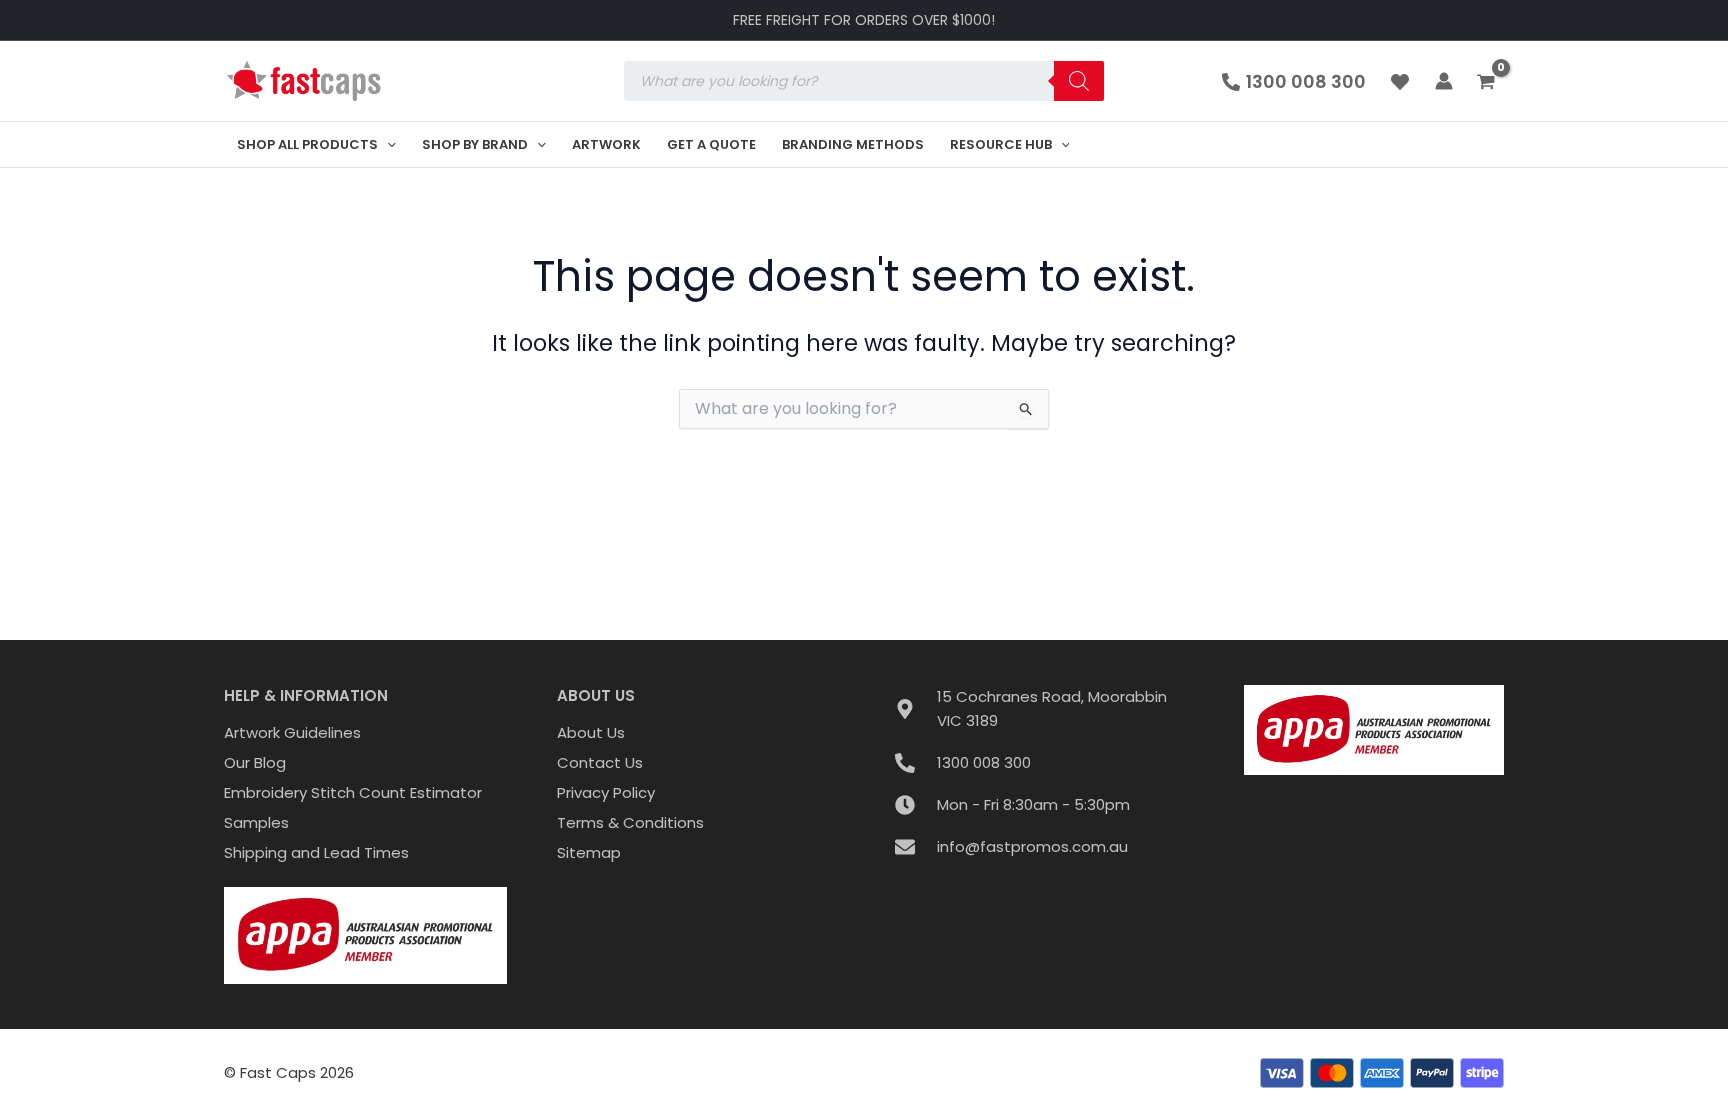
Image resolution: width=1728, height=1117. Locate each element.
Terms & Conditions (630, 822)
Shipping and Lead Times (316, 852)
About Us (591, 732)
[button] (387, 144)
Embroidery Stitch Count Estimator (353, 792)
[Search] (1079, 81)
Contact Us (600, 762)
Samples (256, 822)
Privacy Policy (606, 792)
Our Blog (255, 762)
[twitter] (1403, 82)
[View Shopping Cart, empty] (1488, 83)
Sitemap (589, 852)
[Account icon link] (1444, 81)
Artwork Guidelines (292, 732)
